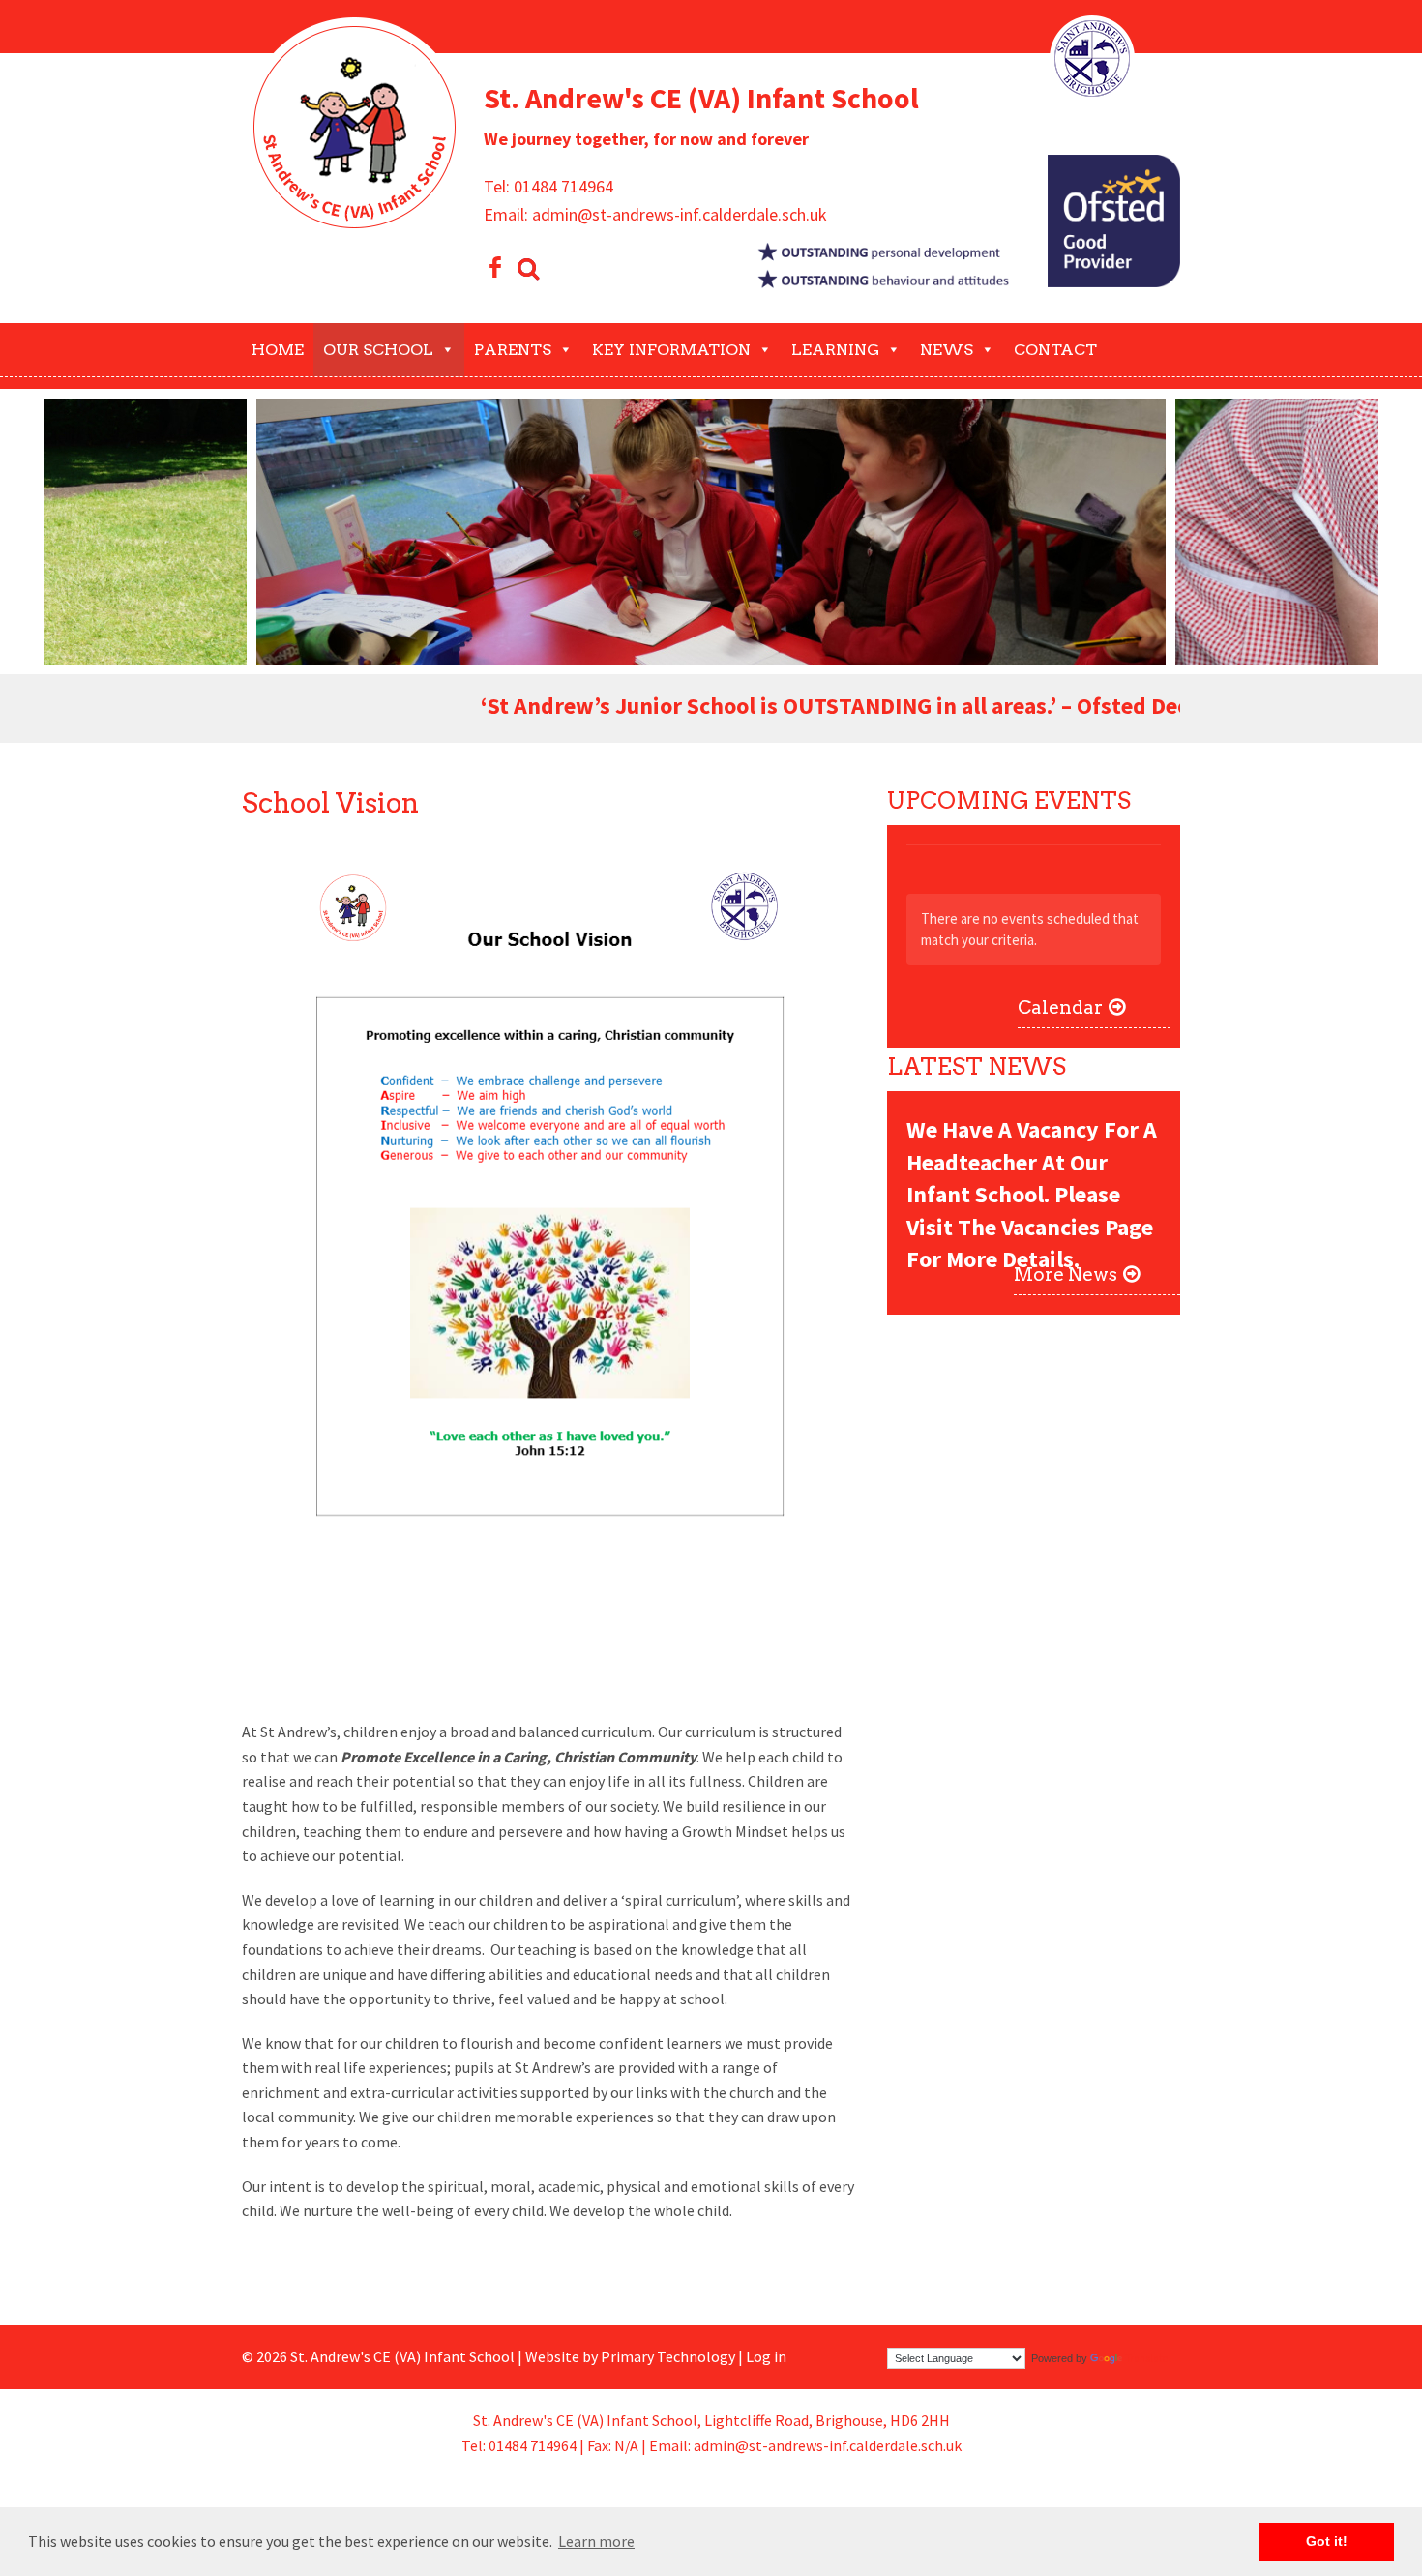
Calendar (1060, 1007)
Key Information (671, 350)
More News (1066, 1274)
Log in (766, 2356)
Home (278, 350)
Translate (1147, 2358)
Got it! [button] (1327, 2541)
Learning (835, 350)
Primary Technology (668, 2356)
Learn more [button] (596, 2541)
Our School (378, 350)
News (947, 350)
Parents (513, 350)
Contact (1055, 350)
